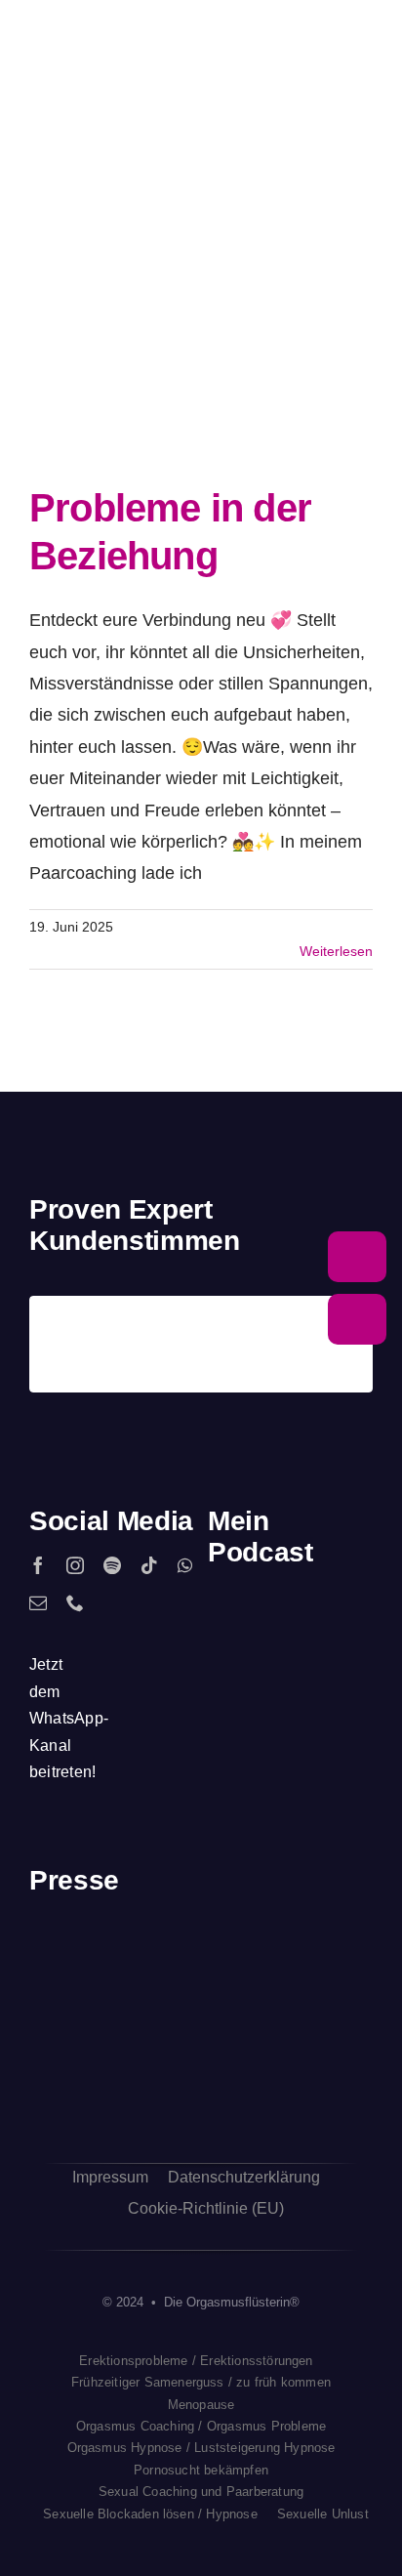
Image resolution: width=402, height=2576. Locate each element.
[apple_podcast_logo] (290, 1616)
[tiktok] (149, 1565)
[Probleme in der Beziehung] (185, 328)
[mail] (38, 1602)
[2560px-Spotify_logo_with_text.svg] (239, 1617)
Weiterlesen (336, 951)
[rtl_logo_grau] (335, 1964)
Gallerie (221, 328)
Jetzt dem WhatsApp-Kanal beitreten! (69, 1718)
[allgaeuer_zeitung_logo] (335, 2071)
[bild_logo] (245, 2039)
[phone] (75, 1602)
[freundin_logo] (67, 2067)
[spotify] (112, 1565)
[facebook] (38, 1565)
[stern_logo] (156, 1959)
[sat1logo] (156, 2059)
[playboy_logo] (67, 1963)
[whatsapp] (185, 1565)
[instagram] (75, 1565)
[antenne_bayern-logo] (245, 1944)
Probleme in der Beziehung (150, 328)
